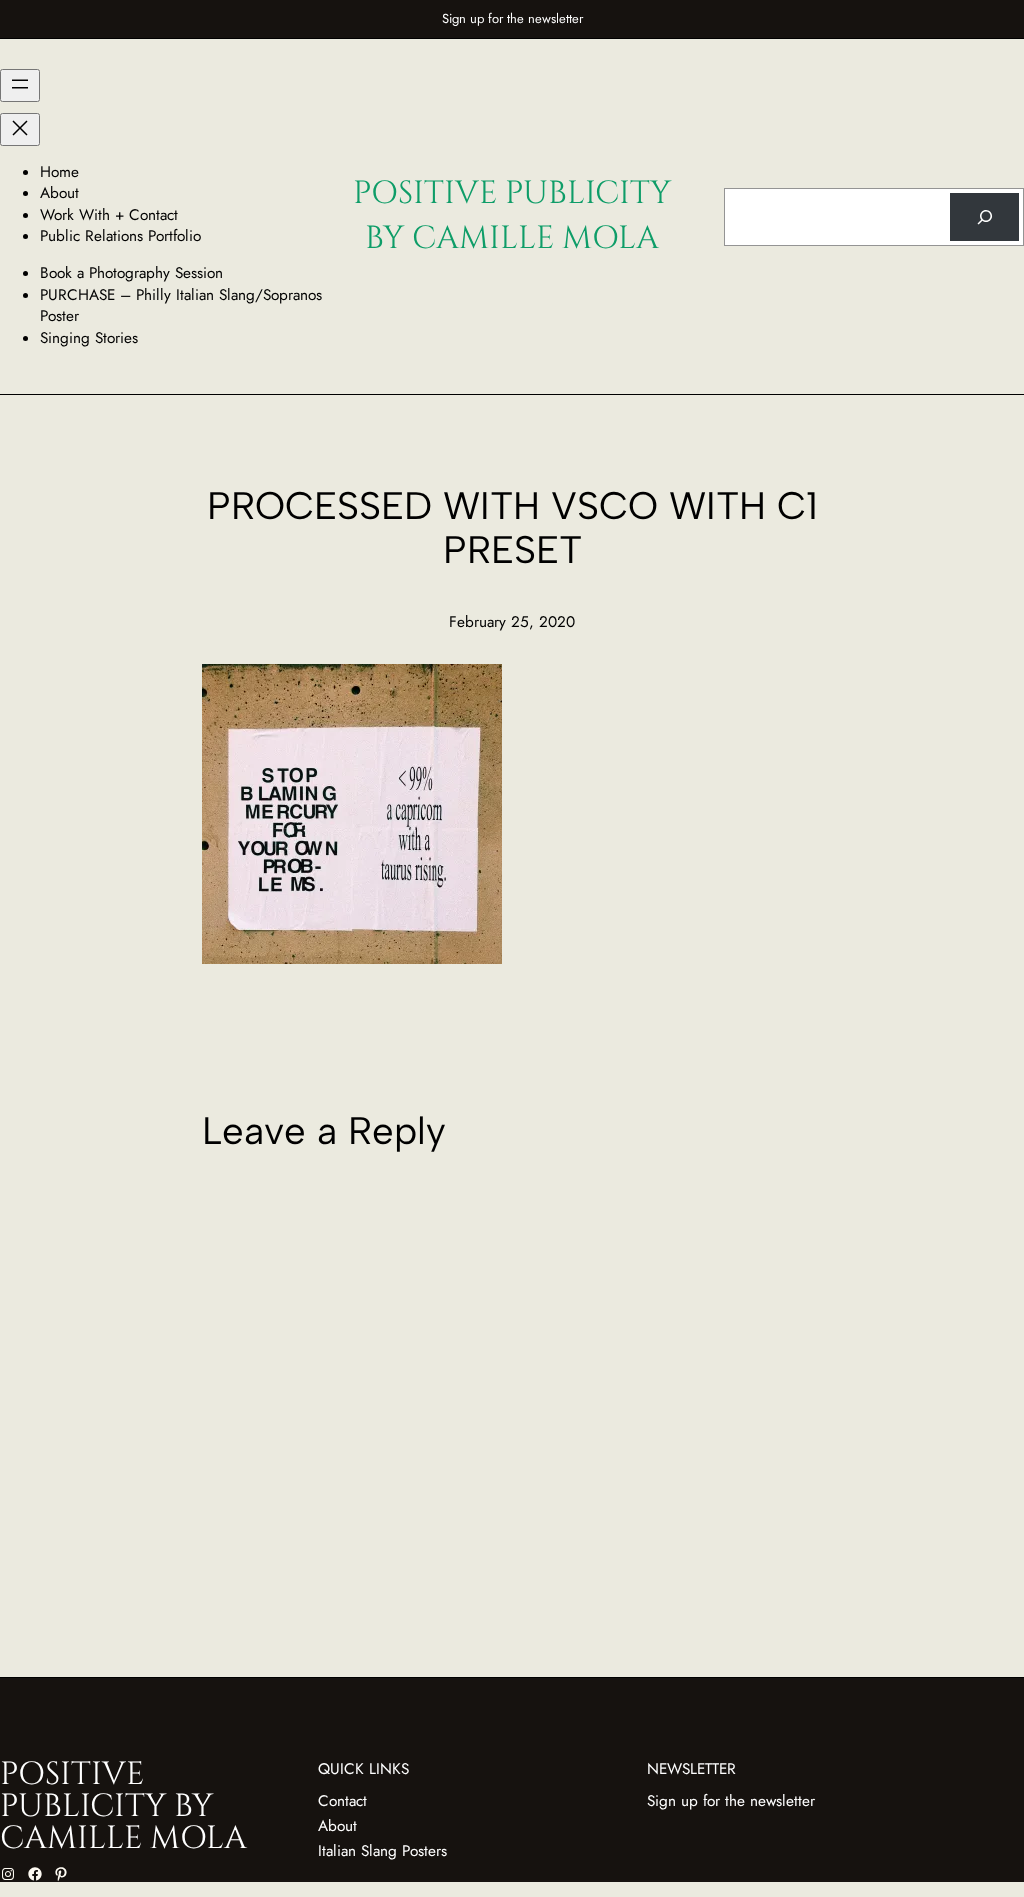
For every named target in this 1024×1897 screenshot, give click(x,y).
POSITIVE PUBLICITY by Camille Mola (512, 216)
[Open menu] (20, 85)
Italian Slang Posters (382, 1851)
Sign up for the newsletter (512, 18)
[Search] (984, 217)
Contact (342, 1801)
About (337, 1826)
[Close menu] (20, 129)
